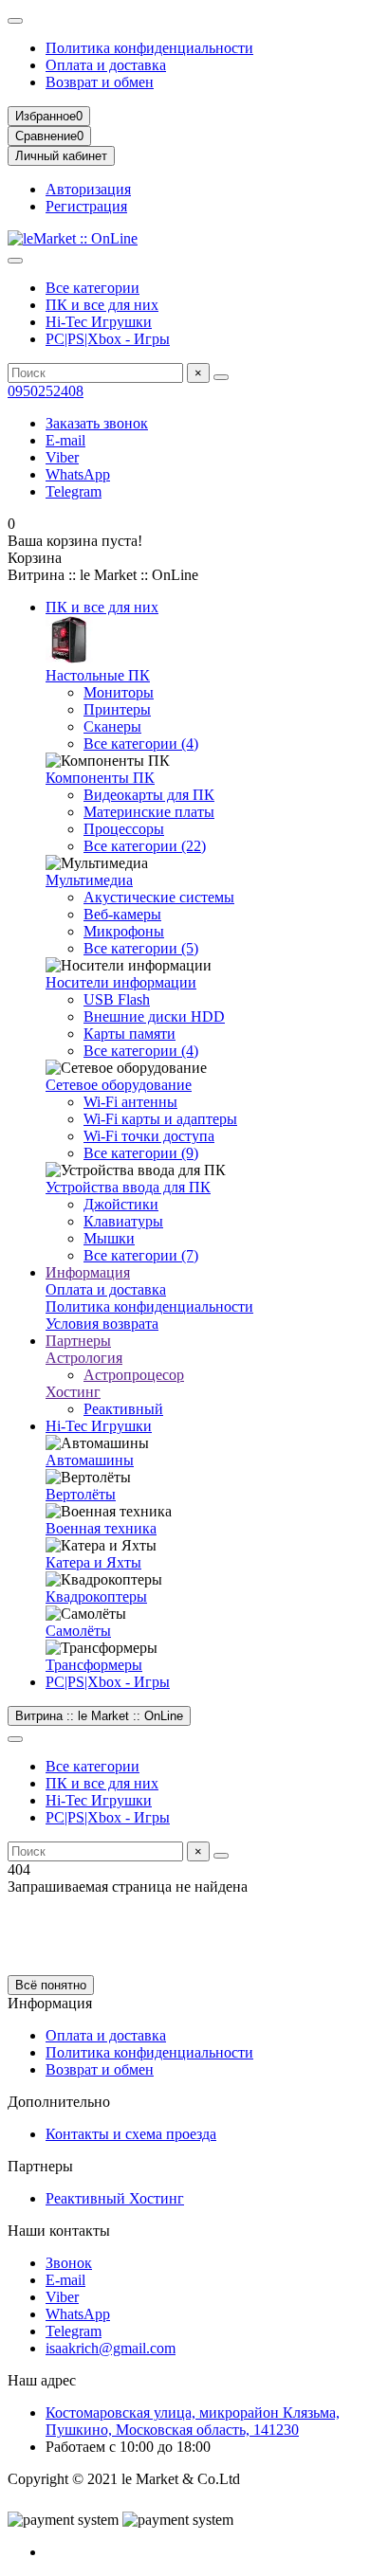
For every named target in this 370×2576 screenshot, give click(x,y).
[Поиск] (221, 377)
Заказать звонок (97, 423)
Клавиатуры (123, 1221)
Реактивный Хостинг (115, 2198)
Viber (62, 457)
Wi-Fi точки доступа (149, 1136)
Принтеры (117, 709)
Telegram (74, 491)
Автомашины (90, 1460)
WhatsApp (78, 474)
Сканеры (112, 726)
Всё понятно (51, 1985)
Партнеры (78, 1341)
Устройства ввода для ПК (128, 1187)
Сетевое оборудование (119, 1085)
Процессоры (124, 829)
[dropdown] (15, 21)
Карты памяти (129, 1034)
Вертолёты (81, 1494)
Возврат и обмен (100, 82)
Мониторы (119, 692)
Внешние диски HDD (154, 1016)
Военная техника (101, 1528)
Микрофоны (124, 931)
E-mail (65, 440)
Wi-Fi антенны (130, 1102)
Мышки (109, 1238)
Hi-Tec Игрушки (99, 322)
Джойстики (121, 1204)
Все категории (92, 288)
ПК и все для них (102, 305)
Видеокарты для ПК (149, 795)
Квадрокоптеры (96, 1596)
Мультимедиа (89, 880)
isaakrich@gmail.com (111, 2348)
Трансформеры (94, 1665)
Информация (88, 1272)
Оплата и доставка (106, 65)
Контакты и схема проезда (131, 2134)
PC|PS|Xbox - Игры (108, 339)
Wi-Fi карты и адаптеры (160, 1119)
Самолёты (78, 1631)
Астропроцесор (134, 1375)
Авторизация (88, 189)
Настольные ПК (98, 675)
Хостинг (73, 1392)
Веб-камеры (122, 914)
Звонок (69, 2263)
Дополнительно (59, 2102)
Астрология (84, 1358)
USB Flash (117, 999)
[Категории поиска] (15, 261)
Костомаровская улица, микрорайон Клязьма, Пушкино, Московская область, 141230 (193, 2421)
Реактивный (123, 1409)
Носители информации (121, 982)
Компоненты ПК (100, 778)
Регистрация (86, 206)
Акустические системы (159, 897)
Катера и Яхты (93, 1562)
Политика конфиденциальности (149, 48)
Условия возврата (102, 1324)
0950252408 (46, 391)
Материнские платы (149, 812)
